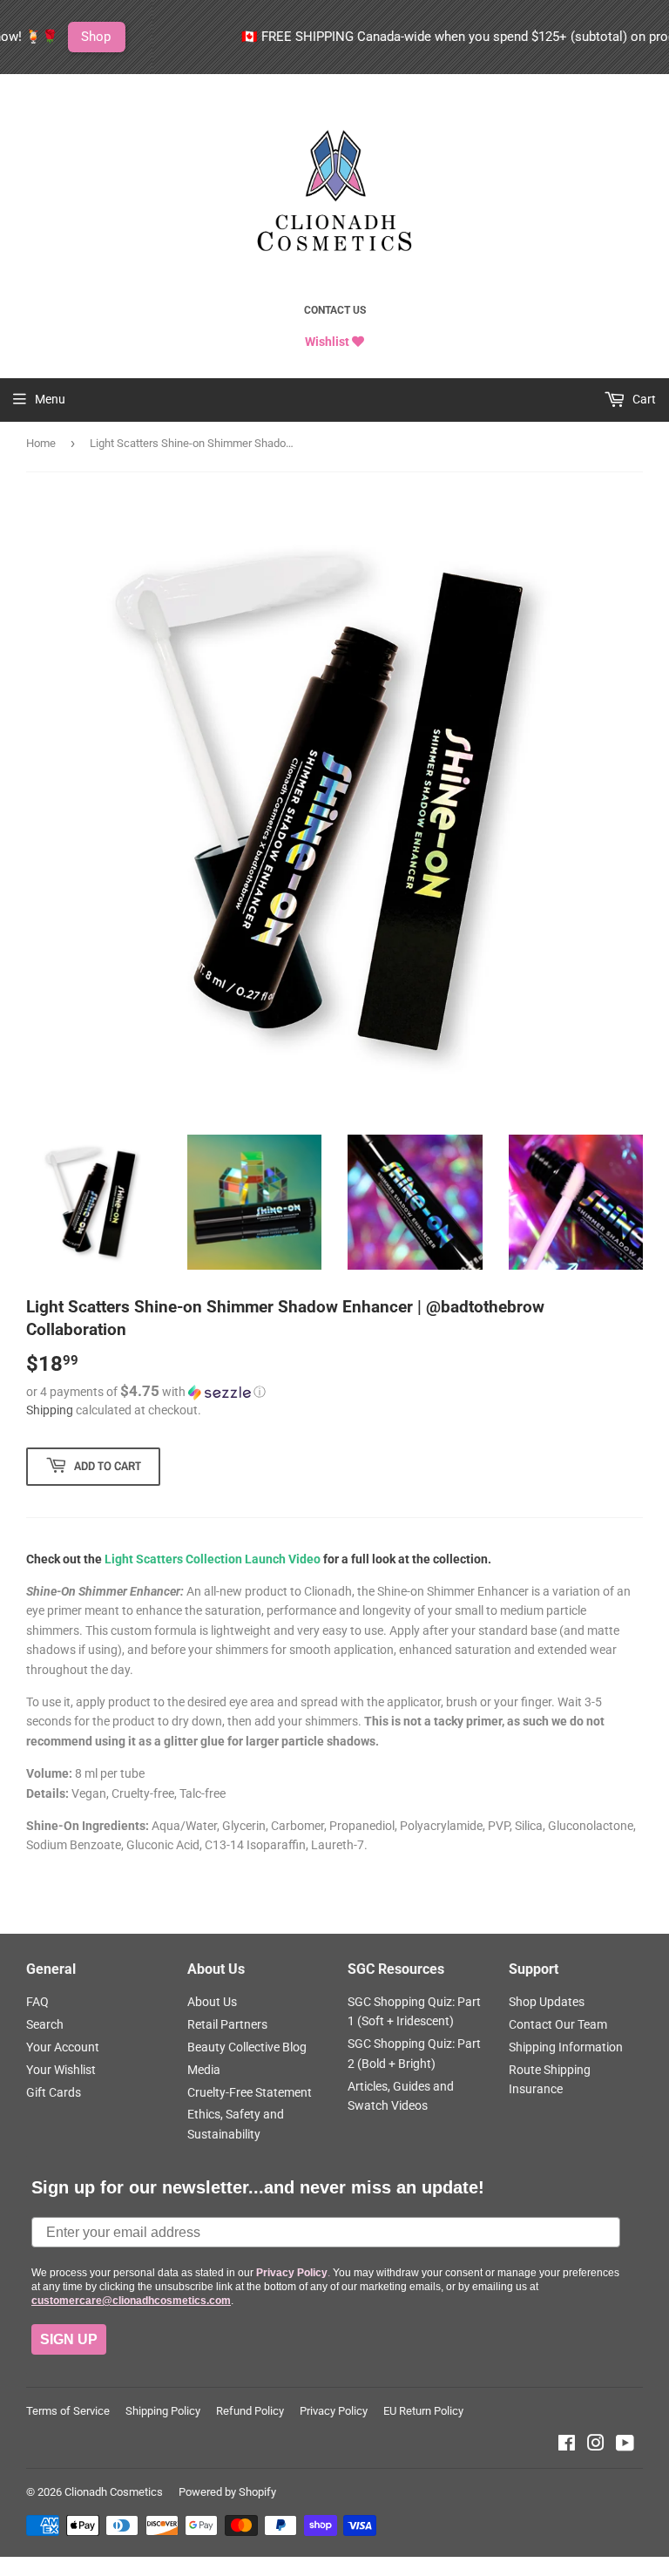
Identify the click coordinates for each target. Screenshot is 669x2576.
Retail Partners (227, 2024)
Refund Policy (250, 2411)
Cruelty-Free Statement (250, 2092)
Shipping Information (566, 2047)
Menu (50, 399)
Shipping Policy (163, 2411)
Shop (47, 37)
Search (45, 2024)
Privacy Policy (334, 2411)
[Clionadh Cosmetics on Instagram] (596, 2445)
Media (204, 2070)
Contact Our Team (558, 2024)
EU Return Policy (423, 2411)
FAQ (37, 2002)
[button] (334, 1392)
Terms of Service (68, 2411)
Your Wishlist (61, 2070)
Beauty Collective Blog (247, 2047)
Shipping (50, 1410)
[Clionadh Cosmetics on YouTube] (625, 2445)
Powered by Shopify (227, 2492)
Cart (643, 399)
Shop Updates (547, 2002)
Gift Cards (54, 2092)
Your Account (63, 2047)
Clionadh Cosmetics (114, 2492)
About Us (212, 2002)
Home (41, 443)
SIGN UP (69, 2339)
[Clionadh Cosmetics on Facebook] (567, 2445)
